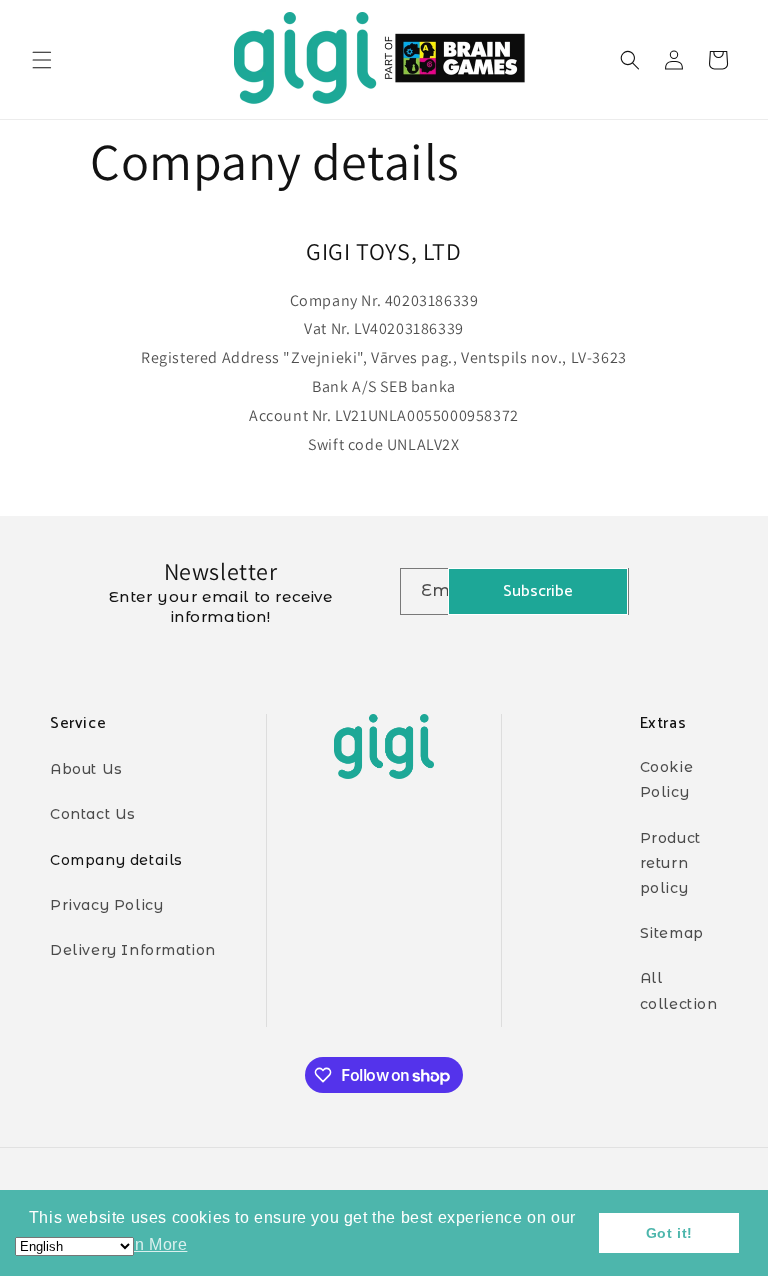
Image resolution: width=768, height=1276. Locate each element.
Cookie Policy (667, 779)
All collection (679, 990)
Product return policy (670, 863)
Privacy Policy (106, 905)
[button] (42, 60)
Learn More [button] (143, 1244)
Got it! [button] (669, 1233)
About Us (86, 769)
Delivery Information (133, 950)
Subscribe (538, 591)
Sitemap (672, 933)
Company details (116, 860)
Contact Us (93, 814)
